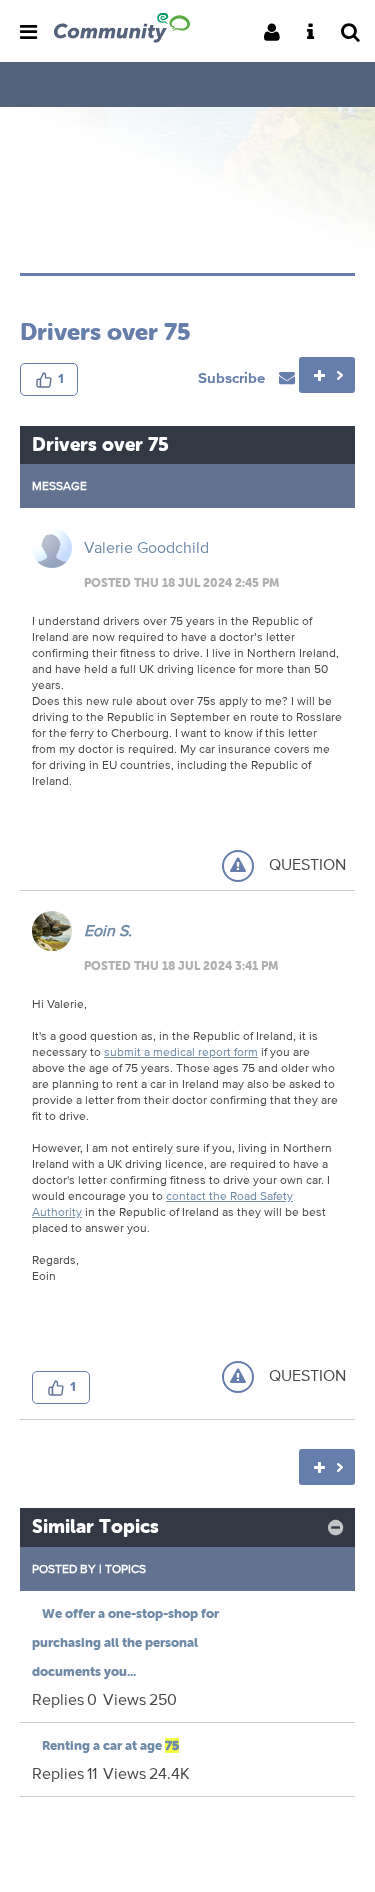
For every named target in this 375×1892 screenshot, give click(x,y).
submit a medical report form (181, 1051)
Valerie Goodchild (146, 547)
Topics (125, 1568)
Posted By (64, 1568)
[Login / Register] (278, 33)
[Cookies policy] (316, 33)
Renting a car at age (110, 1745)
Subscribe (233, 377)
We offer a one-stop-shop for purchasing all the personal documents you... (125, 1642)
